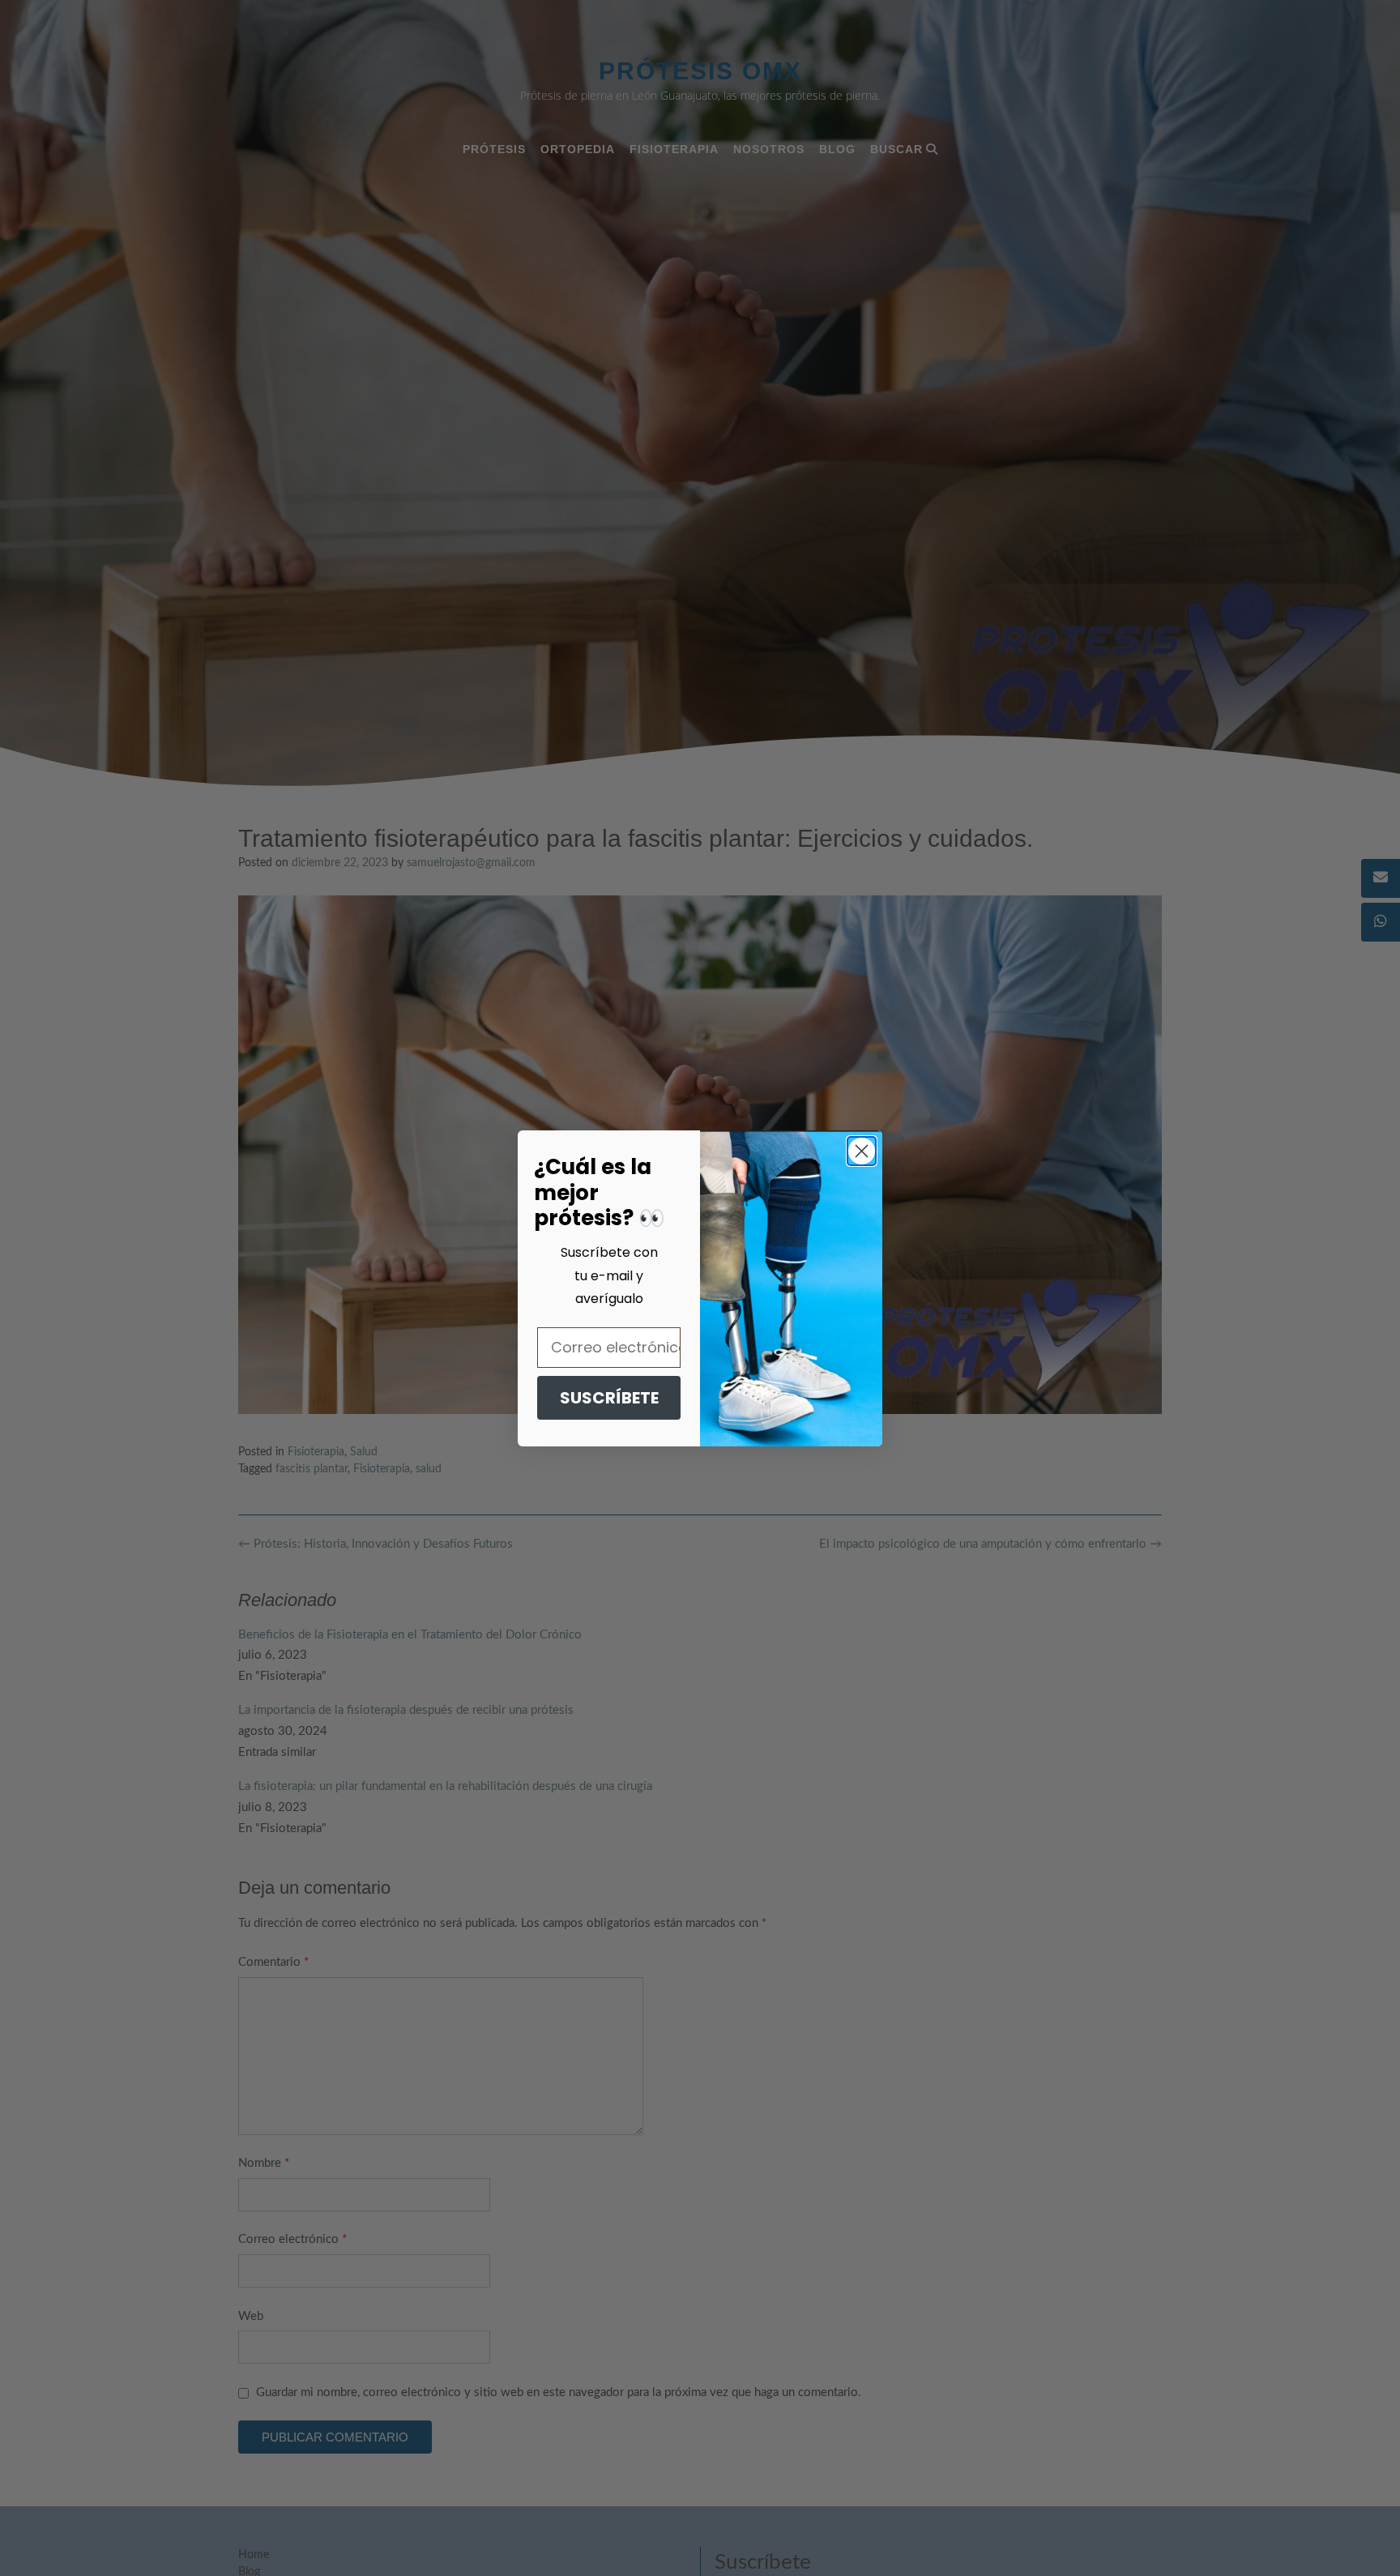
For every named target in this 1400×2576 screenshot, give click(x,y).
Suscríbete (609, 1398)
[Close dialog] (862, 1151)
